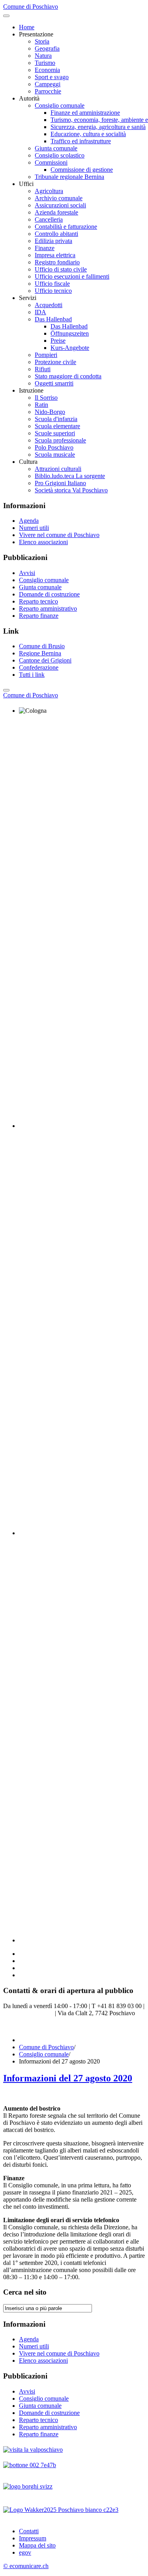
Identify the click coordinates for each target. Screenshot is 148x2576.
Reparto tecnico (38, 601)
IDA (40, 312)
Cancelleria (49, 219)
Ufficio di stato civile (61, 269)
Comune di (31, 695)
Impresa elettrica (55, 255)
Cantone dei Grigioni (45, 660)
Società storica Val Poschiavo (71, 490)
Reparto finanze (39, 616)
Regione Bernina (40, 653)
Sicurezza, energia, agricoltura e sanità (98, 127)
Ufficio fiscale (52, 284)
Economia (47, 70)
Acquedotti (49, 305)
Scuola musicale (55, 455)
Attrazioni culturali (58, 469)
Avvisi (27, 573)
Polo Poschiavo (54, 447)
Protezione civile (55, 362)
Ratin (41, 405)
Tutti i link (32, 675)
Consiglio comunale (60, 105)
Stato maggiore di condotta (68, 376)
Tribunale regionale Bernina (69, 177)
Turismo (45, 63)
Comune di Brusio (42, 646)
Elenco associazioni (43, 542)
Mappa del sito (37, 2545)
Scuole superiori (55, 433)
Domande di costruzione (49, 594)
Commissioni (51, 162)
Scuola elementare (57, 426)
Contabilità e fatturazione (66, 227)
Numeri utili (34, 528)
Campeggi (48, 84)
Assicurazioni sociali (60, 205)
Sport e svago (52, 77)
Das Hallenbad (53, 319)
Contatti (29, 2531)
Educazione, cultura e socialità (88, 134)
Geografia (47, 48)
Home (27, 27)
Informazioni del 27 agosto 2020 (68, 2078)
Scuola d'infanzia (56, 419)
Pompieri (46, 355)
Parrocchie (48, 91)
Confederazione (39, 667)
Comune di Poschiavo (46, 2047)
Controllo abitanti (56, 234)
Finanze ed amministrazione (85, 113)
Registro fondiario (57, 262)
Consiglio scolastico (60, 155)
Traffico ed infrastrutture (81, 141)
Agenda (29, 521)
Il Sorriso (46, 398)
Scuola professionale (60, 440)
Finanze (45, 248)
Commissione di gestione (82, 170)
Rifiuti (43, 369)
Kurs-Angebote (70, 348)
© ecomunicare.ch (26, 2566)
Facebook (15, 2026)
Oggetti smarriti (54, 383)
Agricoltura (49, 191)
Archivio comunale (59, 198)
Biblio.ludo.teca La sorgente (70, 476)
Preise (58, 341)
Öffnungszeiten (70, 333)
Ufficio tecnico (53, 291)
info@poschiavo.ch (29, 2013)
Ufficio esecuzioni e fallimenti (72, 276)
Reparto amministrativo (48, 608)
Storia (42, 41)
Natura (43, 56)
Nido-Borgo (50, 412)
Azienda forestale (56, 212)
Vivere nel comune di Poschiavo (59, 535)
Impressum (33, 2538)
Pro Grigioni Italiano (60, 483)
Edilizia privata (53, 241)
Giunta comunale (56, 148)
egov (25, 2552)
